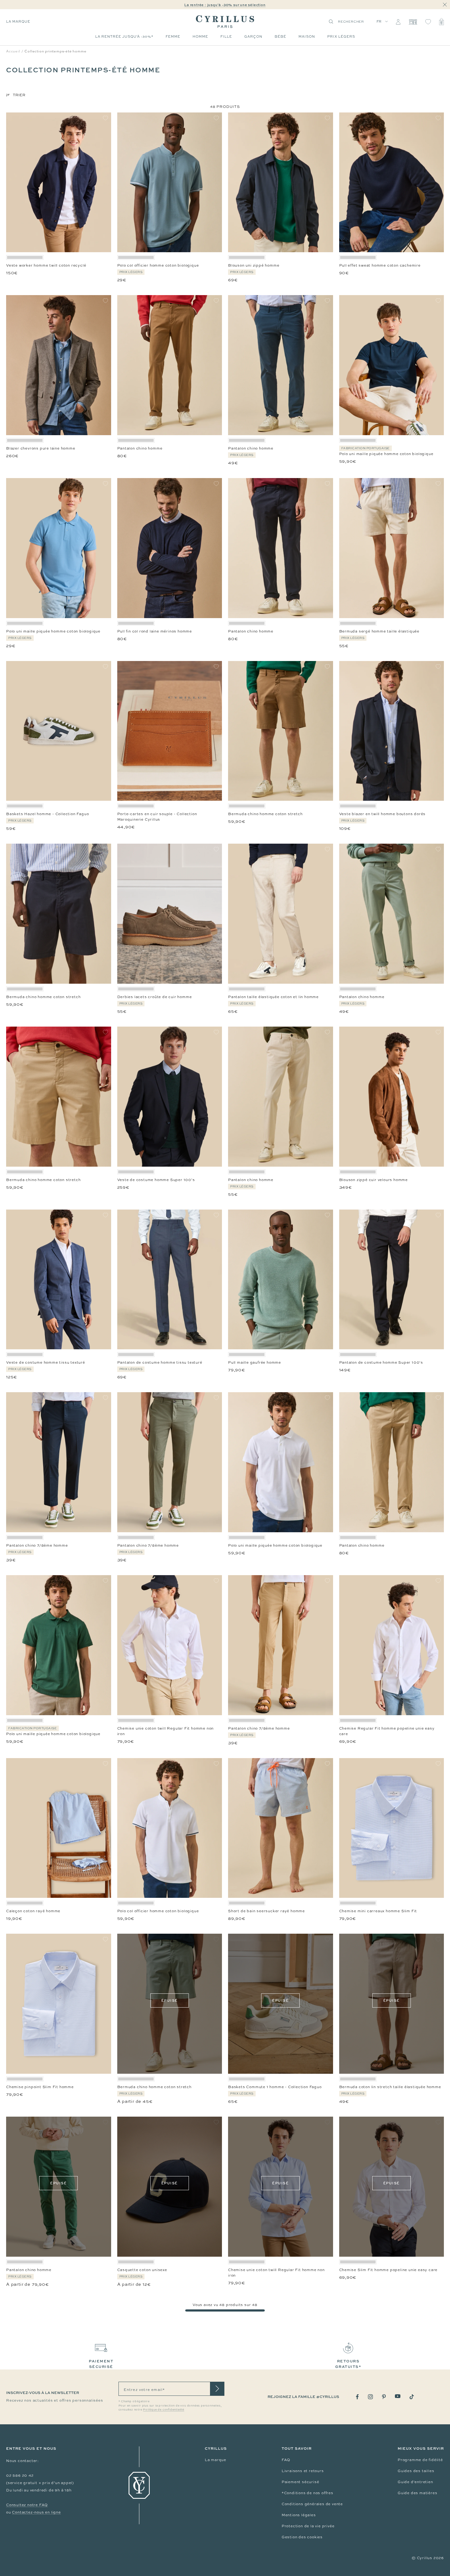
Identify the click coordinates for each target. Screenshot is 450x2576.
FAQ (286, 2460)
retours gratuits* (348, 2364)
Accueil (13, 51)
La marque (18, 21)
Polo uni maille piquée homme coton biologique (386, 454)
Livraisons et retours (303, 2471)
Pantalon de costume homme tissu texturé (160, 1362)
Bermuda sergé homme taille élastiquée (379, 631)
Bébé (280, 36)
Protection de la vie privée (308, 2526)
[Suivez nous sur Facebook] (357, 2397)
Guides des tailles (416, 2471)
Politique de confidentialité (163, 2410)
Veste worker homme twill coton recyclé (46, 265)
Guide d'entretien (415, 2482)
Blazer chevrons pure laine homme (41, 448)
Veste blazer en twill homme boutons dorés (382, 814)
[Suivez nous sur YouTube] (398, 2396)
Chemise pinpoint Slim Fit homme (40, 2087)
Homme (200, 36)
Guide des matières (417, 2493)
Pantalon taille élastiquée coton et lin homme (273, 997)
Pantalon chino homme (140, 448)
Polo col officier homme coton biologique (158, 265)
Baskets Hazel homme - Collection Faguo (47, 814)
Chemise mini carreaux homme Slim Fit (378, 1911)
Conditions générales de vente (312, 2504)
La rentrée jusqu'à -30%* (124, 36)
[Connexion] (398, 22)
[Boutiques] (413, 22)
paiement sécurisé (101, 2364)
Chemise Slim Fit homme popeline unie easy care (388, 2270)
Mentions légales (299, 2515)
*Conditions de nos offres (307, 2493)
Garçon (253, 36)
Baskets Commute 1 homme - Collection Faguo (275, 2087)
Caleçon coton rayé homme (33, 1911)
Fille (226, 36)
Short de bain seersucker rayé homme (266, 1911)
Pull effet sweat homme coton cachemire (380, 265)
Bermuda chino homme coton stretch (265, 814)
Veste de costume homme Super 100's (156, 1180)
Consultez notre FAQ (27, 2505)
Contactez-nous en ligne (36, 2512)
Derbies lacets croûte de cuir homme (155, 997)
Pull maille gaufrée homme (255, 1362)
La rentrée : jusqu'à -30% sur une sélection (225, 5)
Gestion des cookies (302, 2537)
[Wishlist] (428, 22)
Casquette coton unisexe (142, 2270)
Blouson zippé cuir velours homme (374, 1180)
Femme (173, 36)
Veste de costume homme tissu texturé (46, 1362)
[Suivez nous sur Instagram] (370, 2397)
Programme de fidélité (420, 2460)
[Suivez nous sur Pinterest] (384, 2397)
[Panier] (441, 22)
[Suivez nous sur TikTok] (412, 2397)
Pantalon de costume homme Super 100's (381, 1362)
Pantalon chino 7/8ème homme (37, 1545)
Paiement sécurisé (300, 2482)
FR (379, 21)
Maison (307, 36)
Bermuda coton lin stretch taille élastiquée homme (390, 2087)
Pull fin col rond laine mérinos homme (155, 631)
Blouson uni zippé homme (254, 265)
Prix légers (341, 36)
